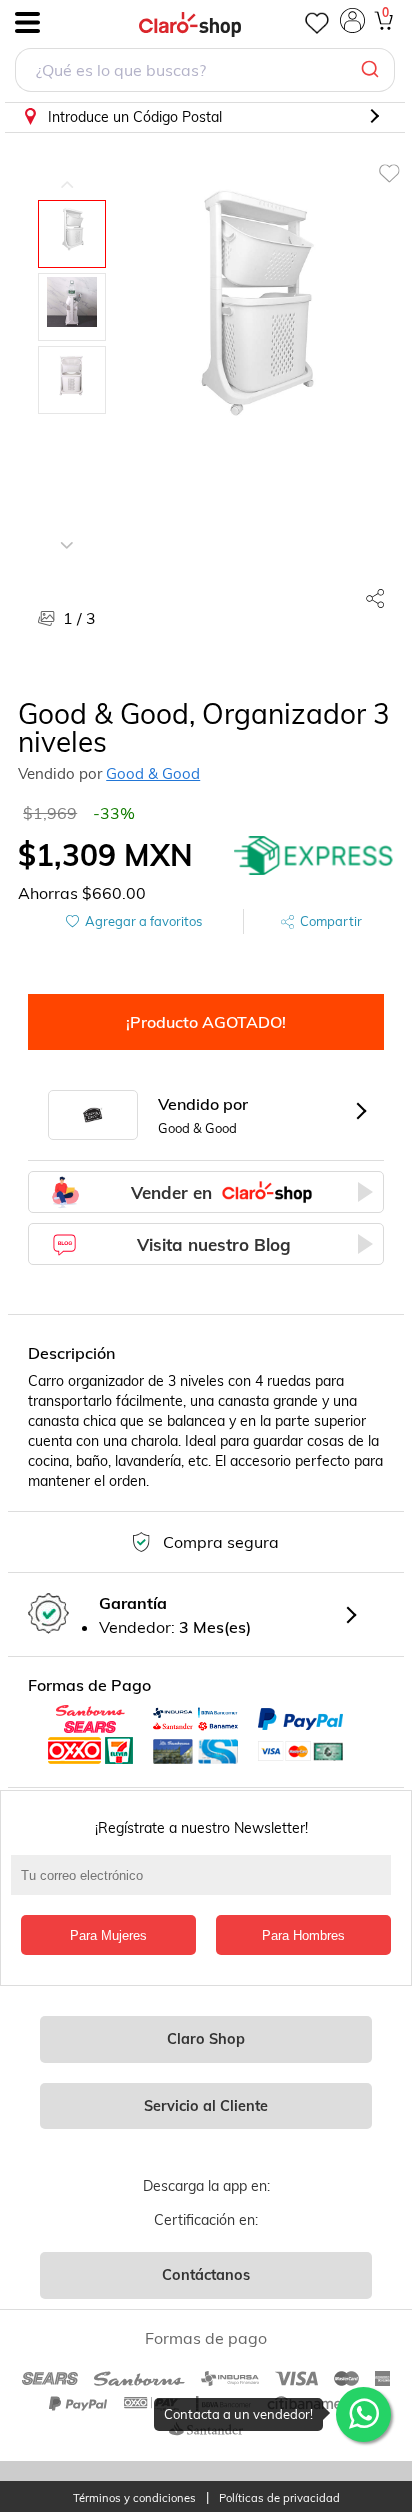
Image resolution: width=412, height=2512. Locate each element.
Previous (67, 170)
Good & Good (153, 773)
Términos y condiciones (134, 2498)
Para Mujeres (108, 1935)
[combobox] (205, 72)
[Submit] (372, 70)
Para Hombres (303, 1935)
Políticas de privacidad (279, 2498)
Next (67, 530)
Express (314, 855)
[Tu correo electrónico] (206, 1885)
